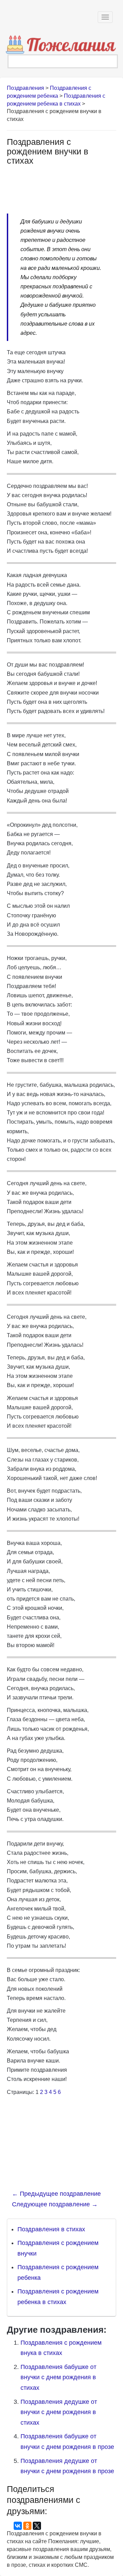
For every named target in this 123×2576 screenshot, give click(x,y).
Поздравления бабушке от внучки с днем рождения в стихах (58, 2377)
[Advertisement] (61, 186)
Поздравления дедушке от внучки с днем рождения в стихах (59, 2412)
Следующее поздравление (55, 2204)
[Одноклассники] (27, 2526)
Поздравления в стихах (51, 2229)
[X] (37, 2526)
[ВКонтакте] (18, 2526)
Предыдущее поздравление (56, 2194)
